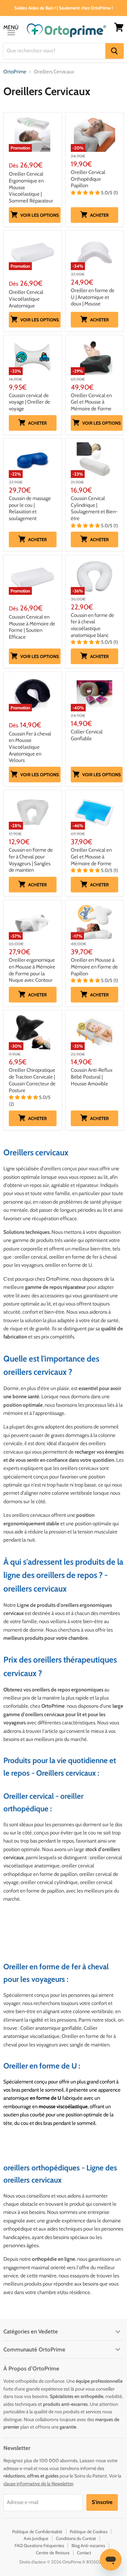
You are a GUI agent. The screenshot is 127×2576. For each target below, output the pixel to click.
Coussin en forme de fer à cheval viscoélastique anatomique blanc (92, 625)
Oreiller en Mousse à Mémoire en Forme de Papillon (94, 967)
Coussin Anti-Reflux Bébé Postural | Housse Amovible (92, 1077)
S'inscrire (102, 2502)
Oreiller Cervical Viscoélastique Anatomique (26, 299)
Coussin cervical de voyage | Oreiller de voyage (29, 402)
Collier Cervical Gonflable (87, 735)
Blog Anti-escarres (88, 2545)
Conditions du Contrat (76, 2538)
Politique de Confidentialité (37, 2531)
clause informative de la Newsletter (38, 2484)
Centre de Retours (53, 2553)
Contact (84, 2553)
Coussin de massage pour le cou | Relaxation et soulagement (30, 508)
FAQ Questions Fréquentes (39, 2545)
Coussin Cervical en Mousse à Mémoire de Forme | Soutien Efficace (32, 627)
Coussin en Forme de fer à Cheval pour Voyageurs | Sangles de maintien (31, 860)
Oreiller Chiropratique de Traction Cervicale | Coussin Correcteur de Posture (32, 1080)
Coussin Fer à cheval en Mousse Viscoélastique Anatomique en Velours (30, 747)
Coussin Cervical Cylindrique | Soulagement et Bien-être (94, 508)
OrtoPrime (15, 72)
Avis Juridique (36, 2538)
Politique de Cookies (89, 2531)
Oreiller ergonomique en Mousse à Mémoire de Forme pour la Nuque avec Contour (32, 970)
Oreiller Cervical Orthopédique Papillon (88, 179)
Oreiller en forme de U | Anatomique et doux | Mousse (93, 297)
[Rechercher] (114, 51)
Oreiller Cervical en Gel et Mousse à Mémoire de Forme (91, 402)
